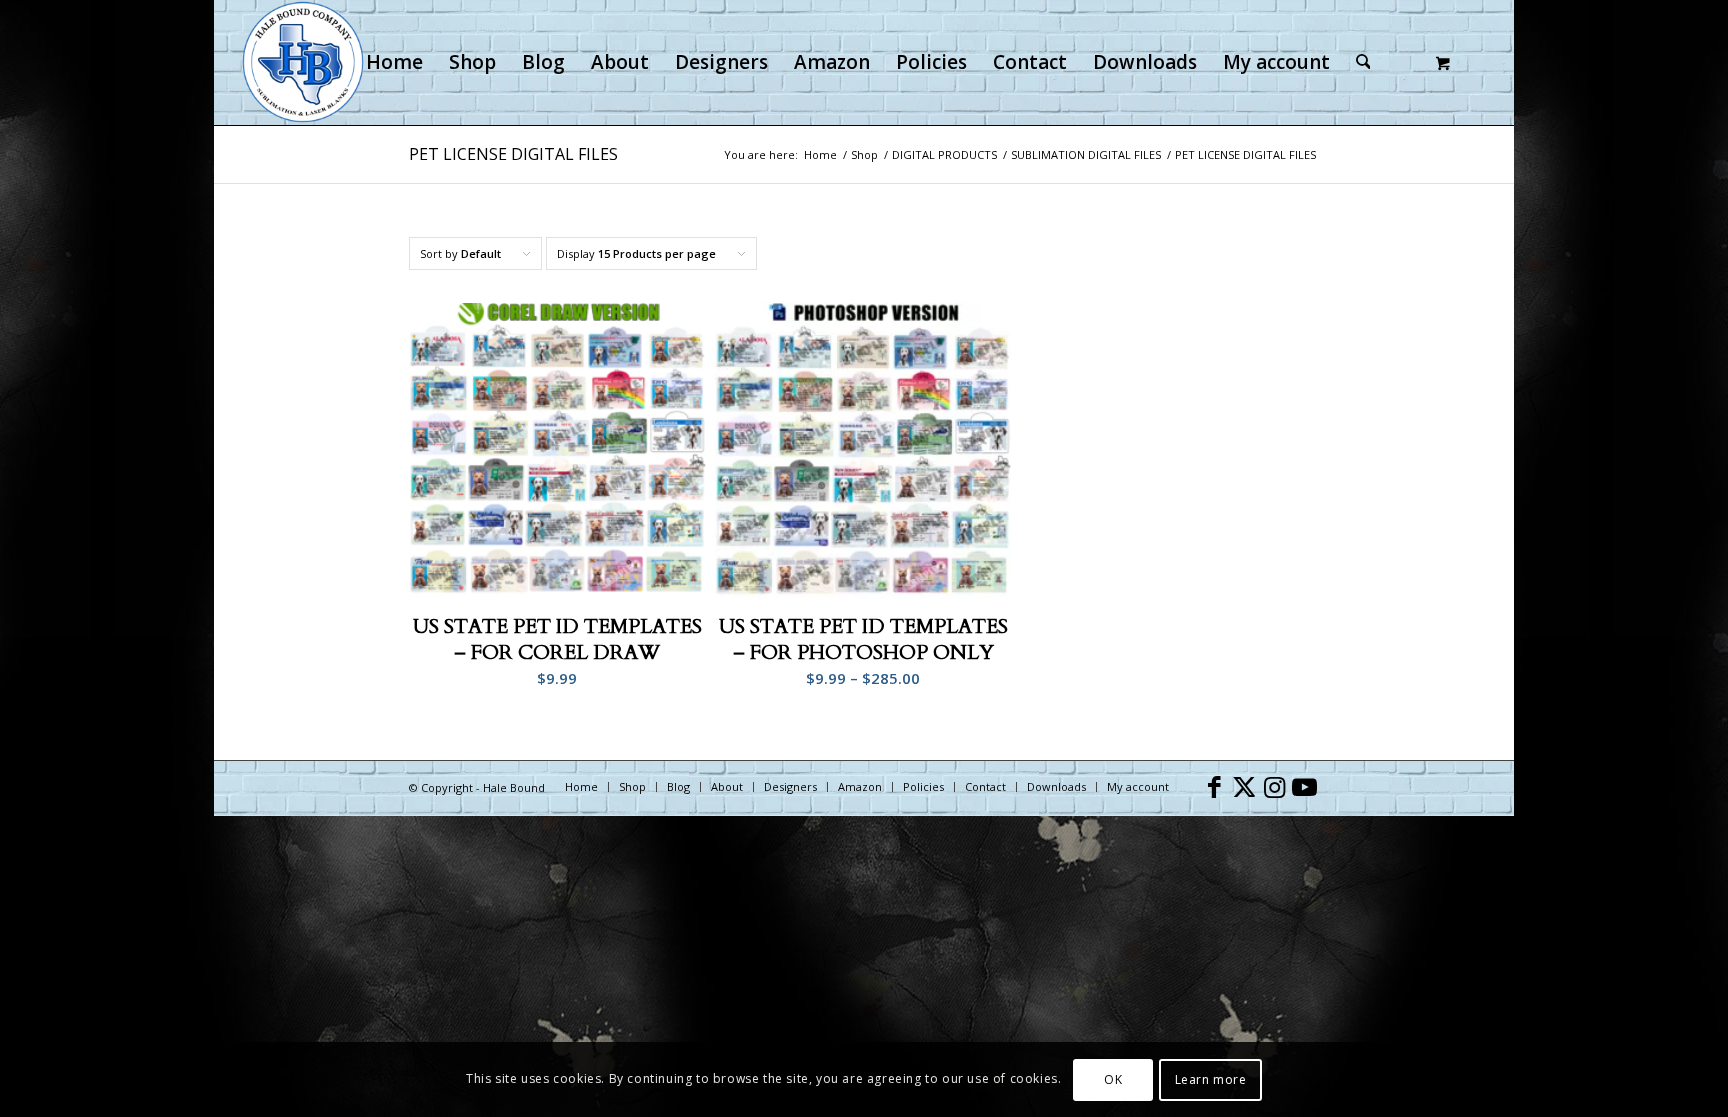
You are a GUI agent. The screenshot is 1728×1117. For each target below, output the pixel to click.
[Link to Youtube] (1304, 786)
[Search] (1363, 62)
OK (1113, 1078)
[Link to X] (1244, 786)
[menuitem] (394, 62)
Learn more (1211, 1078)
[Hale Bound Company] (303, 62)
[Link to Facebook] (1214, 786)
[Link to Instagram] (1274, 786)
